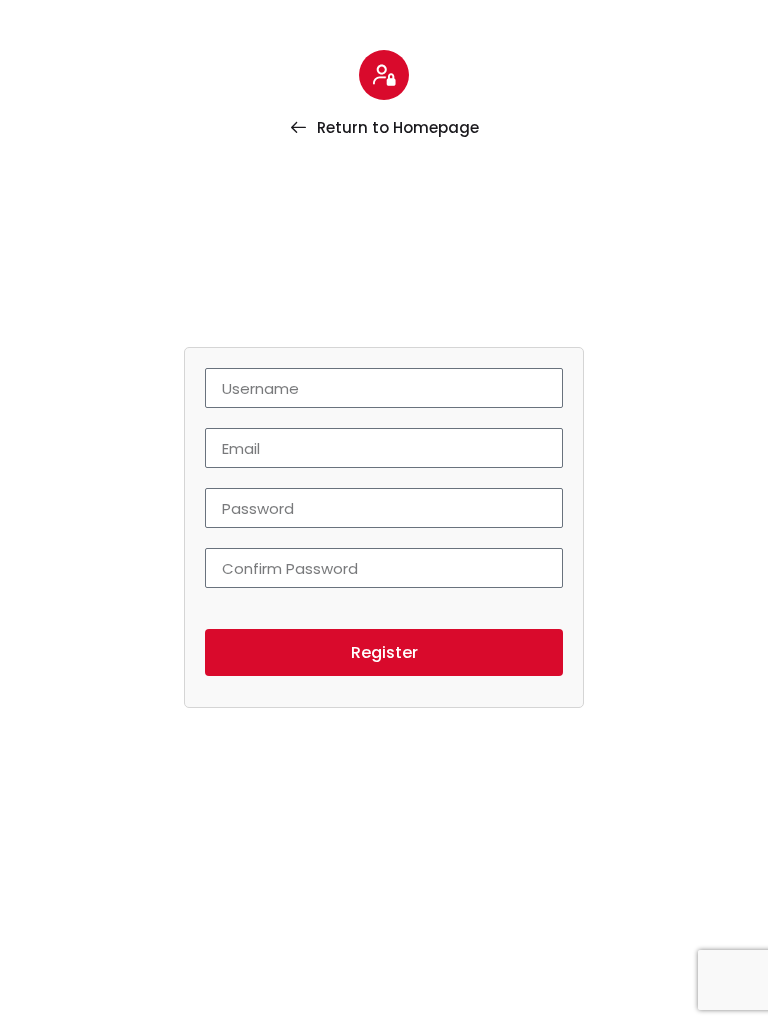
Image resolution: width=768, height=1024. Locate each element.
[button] (384, 652)
